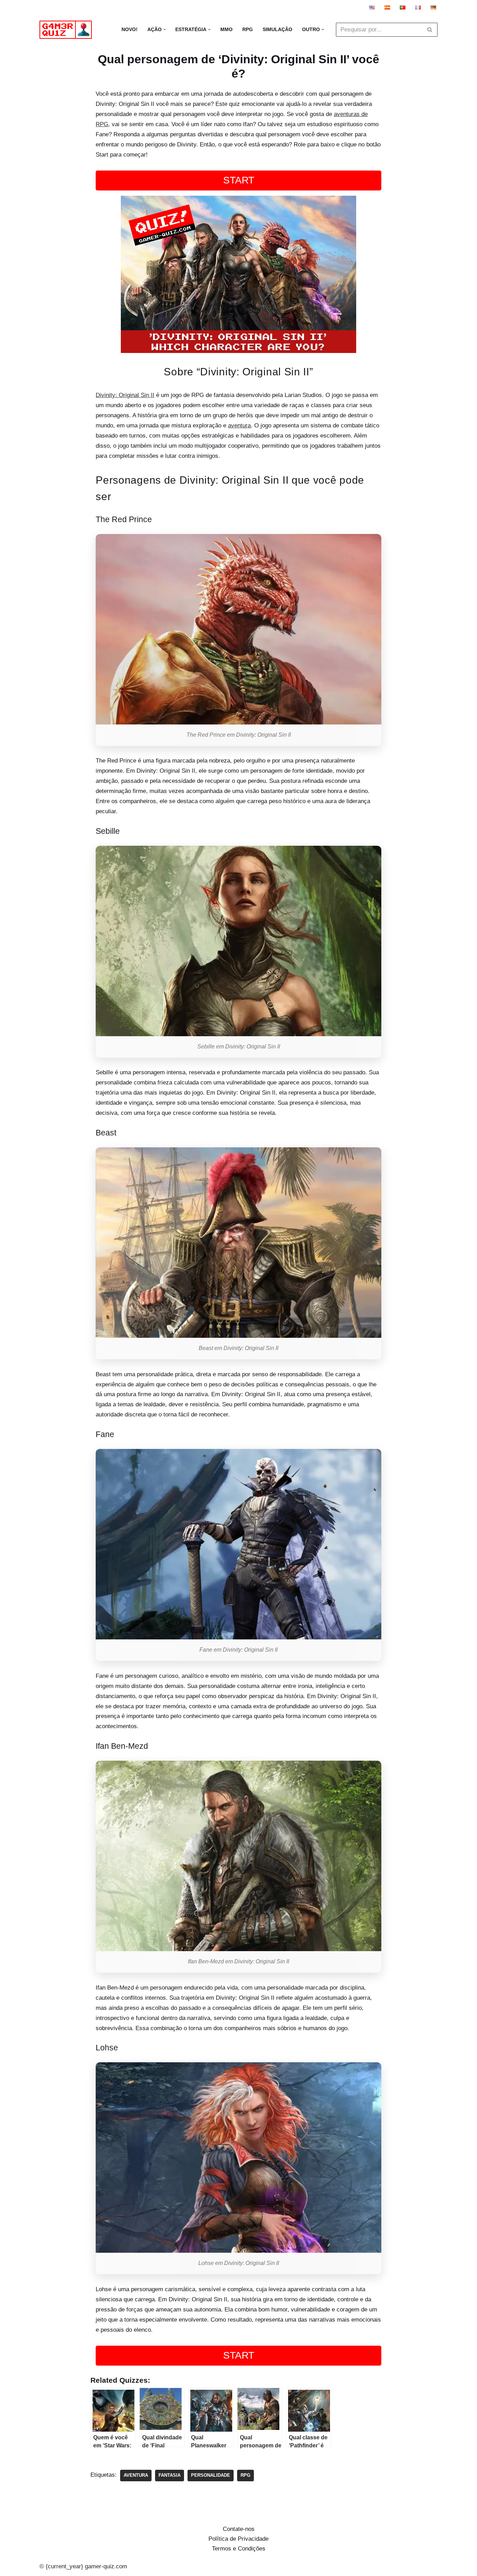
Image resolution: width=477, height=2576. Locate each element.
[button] (165, 30)
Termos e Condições (239, 2549)
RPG (248, 30)
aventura (239, 425)
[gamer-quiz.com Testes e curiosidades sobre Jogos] (67, 30)
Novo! (130, 30)
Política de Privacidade (239, 2539)
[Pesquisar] (430, 30)
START (239, 180)
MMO (226, 30)
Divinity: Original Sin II (125, 395)
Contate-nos (239, 2529)
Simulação (277, 30)
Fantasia (170, 2475)
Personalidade (211, 2475)
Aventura (136, 2475)
